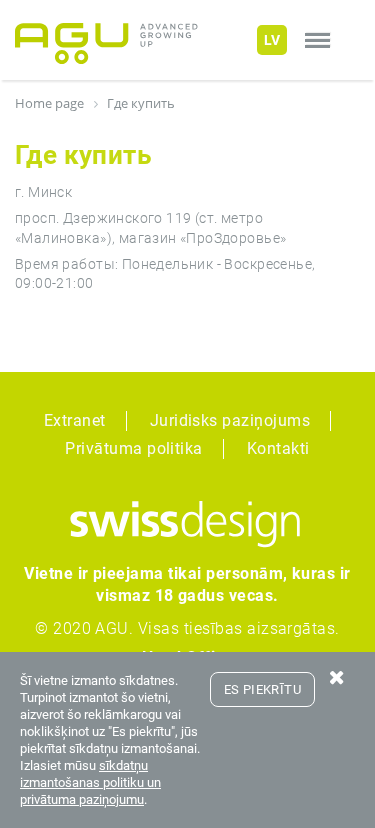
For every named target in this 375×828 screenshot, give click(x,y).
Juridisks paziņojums (230, 420)
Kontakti (278, 448)
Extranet (75, 420)
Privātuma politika (134, 448)
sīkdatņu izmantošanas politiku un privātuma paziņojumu (90, 782)
